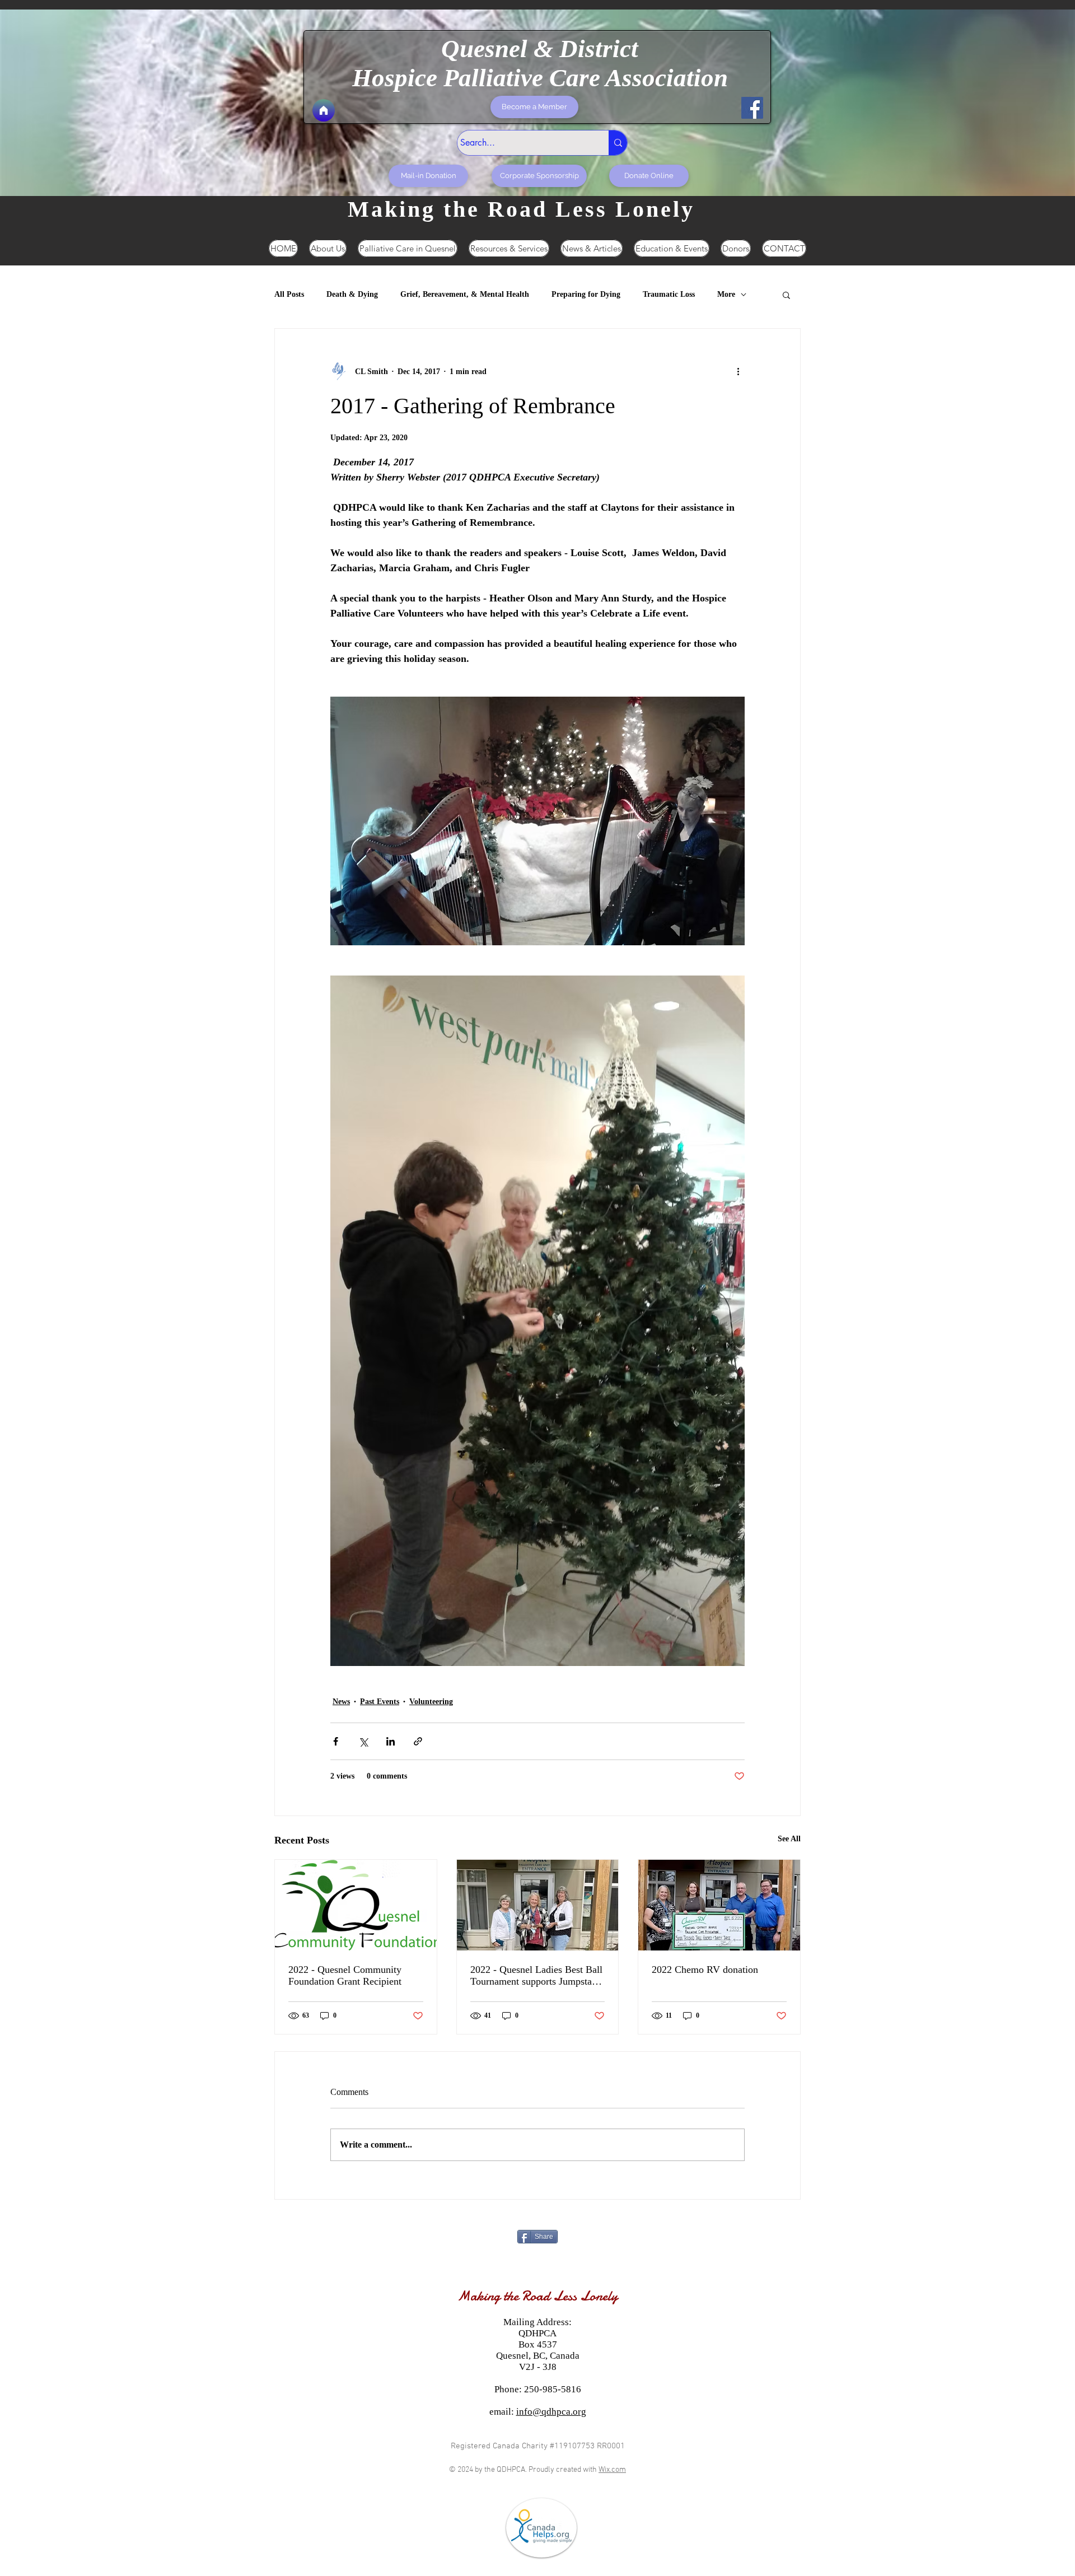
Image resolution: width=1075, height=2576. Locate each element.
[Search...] (618, 143)
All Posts (289, 294)
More (726, 294)
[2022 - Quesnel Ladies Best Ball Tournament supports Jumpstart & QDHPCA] (538, 1905)
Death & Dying (352, 294)
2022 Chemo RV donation (705, 1970)
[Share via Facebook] (336, 1741)
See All (789, 1839)
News (341, 1702)
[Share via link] (418, 1741)
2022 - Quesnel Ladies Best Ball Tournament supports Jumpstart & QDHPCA (536, 1976)
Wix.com (612, 2470)
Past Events (380, 1702)
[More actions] (738, 371)
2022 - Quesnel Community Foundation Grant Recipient (345, 1975)
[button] (786, 295)
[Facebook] (752, 108)
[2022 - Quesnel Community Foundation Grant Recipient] (356, 1905)
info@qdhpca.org (551, 2412)
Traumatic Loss (669, 294)
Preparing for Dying (586, 294)
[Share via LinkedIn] (391, 1741)
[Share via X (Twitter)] (363, 1741)
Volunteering (431, 1702)
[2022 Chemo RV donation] (719, 1905)
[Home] (324, 110)
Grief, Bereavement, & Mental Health (465, 294)
